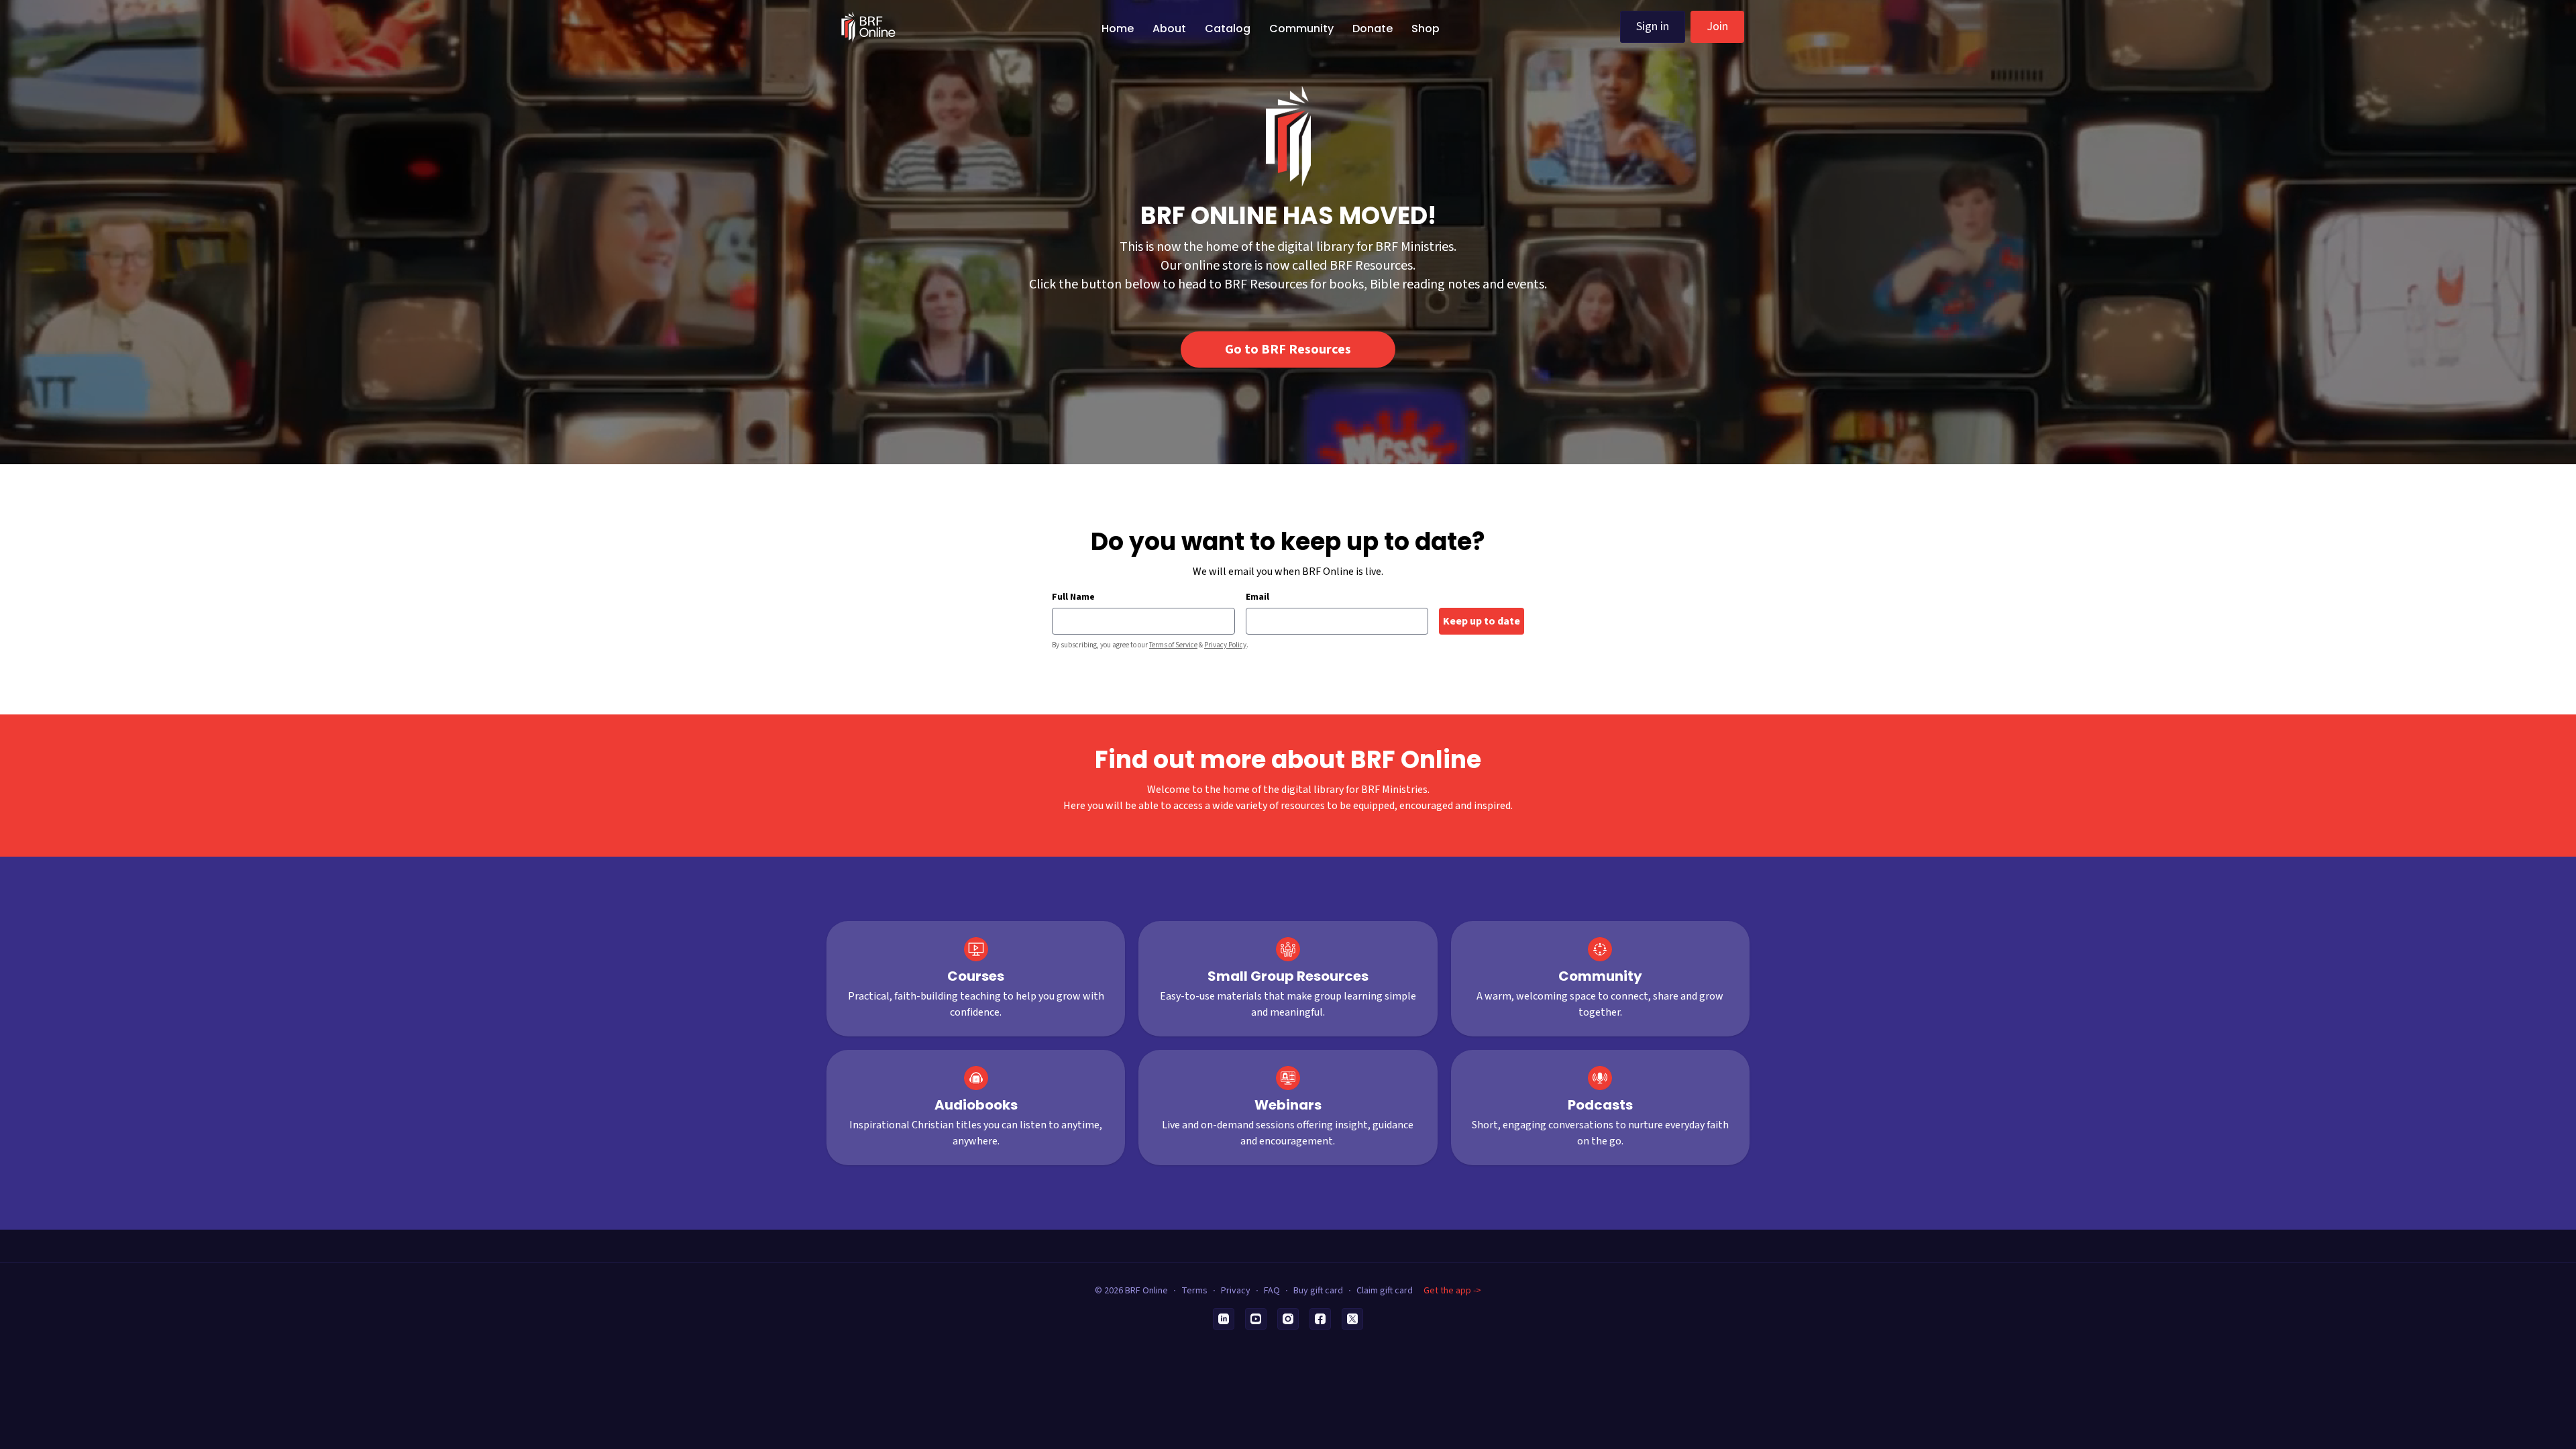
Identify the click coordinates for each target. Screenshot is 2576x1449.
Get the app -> (1452, 1291)
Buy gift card (1318, 1291)
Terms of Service (1173, 645)
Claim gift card (1385, 1291)
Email (1257, 597)
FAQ (1272, 1291)
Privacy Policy (1225, 645)
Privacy (1236, 1291)
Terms (1194, 1291)
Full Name (1073, 597)
